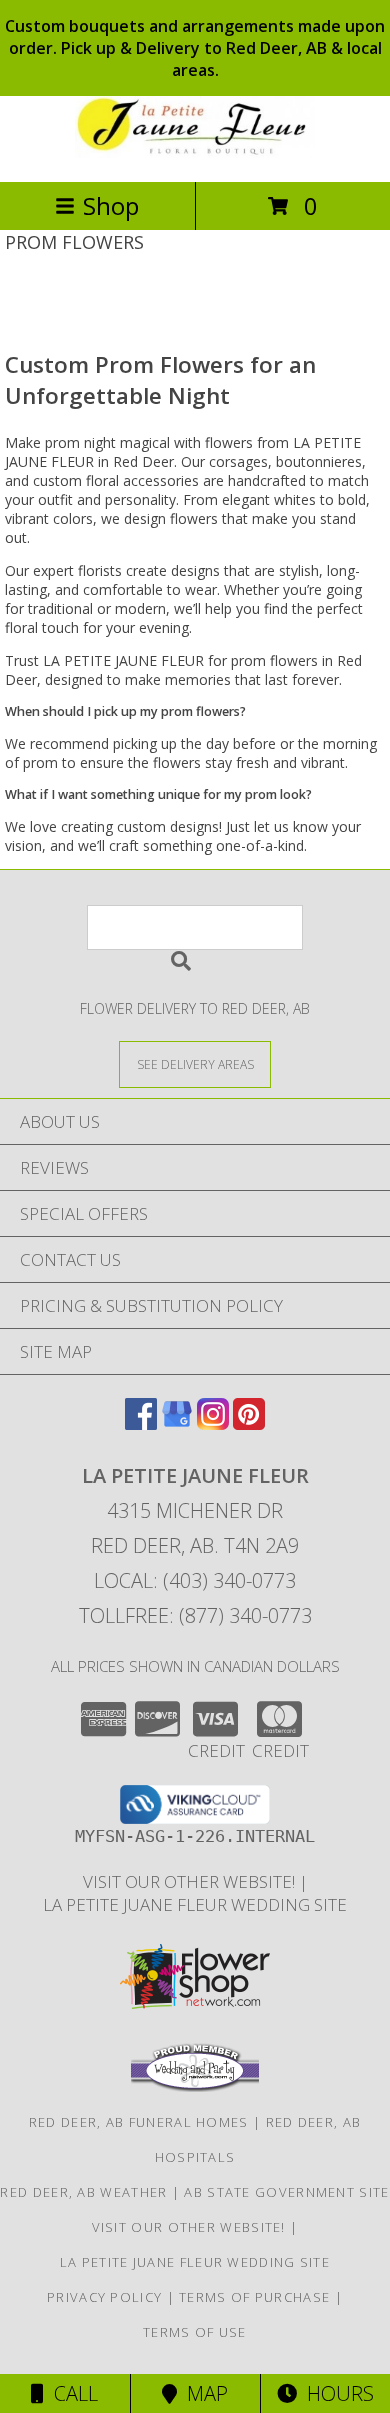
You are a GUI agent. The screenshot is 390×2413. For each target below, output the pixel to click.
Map (202, 2393)
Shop (111, 205)
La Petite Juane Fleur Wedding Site (195, 1904)
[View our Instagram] (213, 1423)
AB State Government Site (286, 2192)
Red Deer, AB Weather (83, 2192)
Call (71, 2393)
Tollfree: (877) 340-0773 (195, 1615)
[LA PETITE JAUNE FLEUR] (195, 152)
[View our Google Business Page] (177, 1423)
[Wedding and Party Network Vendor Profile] (195, 2087)
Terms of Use (195, 2332)
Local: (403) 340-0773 (195, 1580)
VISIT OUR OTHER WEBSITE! (191, 1881)
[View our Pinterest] (249, 1423)
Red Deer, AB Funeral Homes (139, 2122)
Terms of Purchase (254, 2297)
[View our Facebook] (141, 1423)
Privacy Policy (104, 2297)
